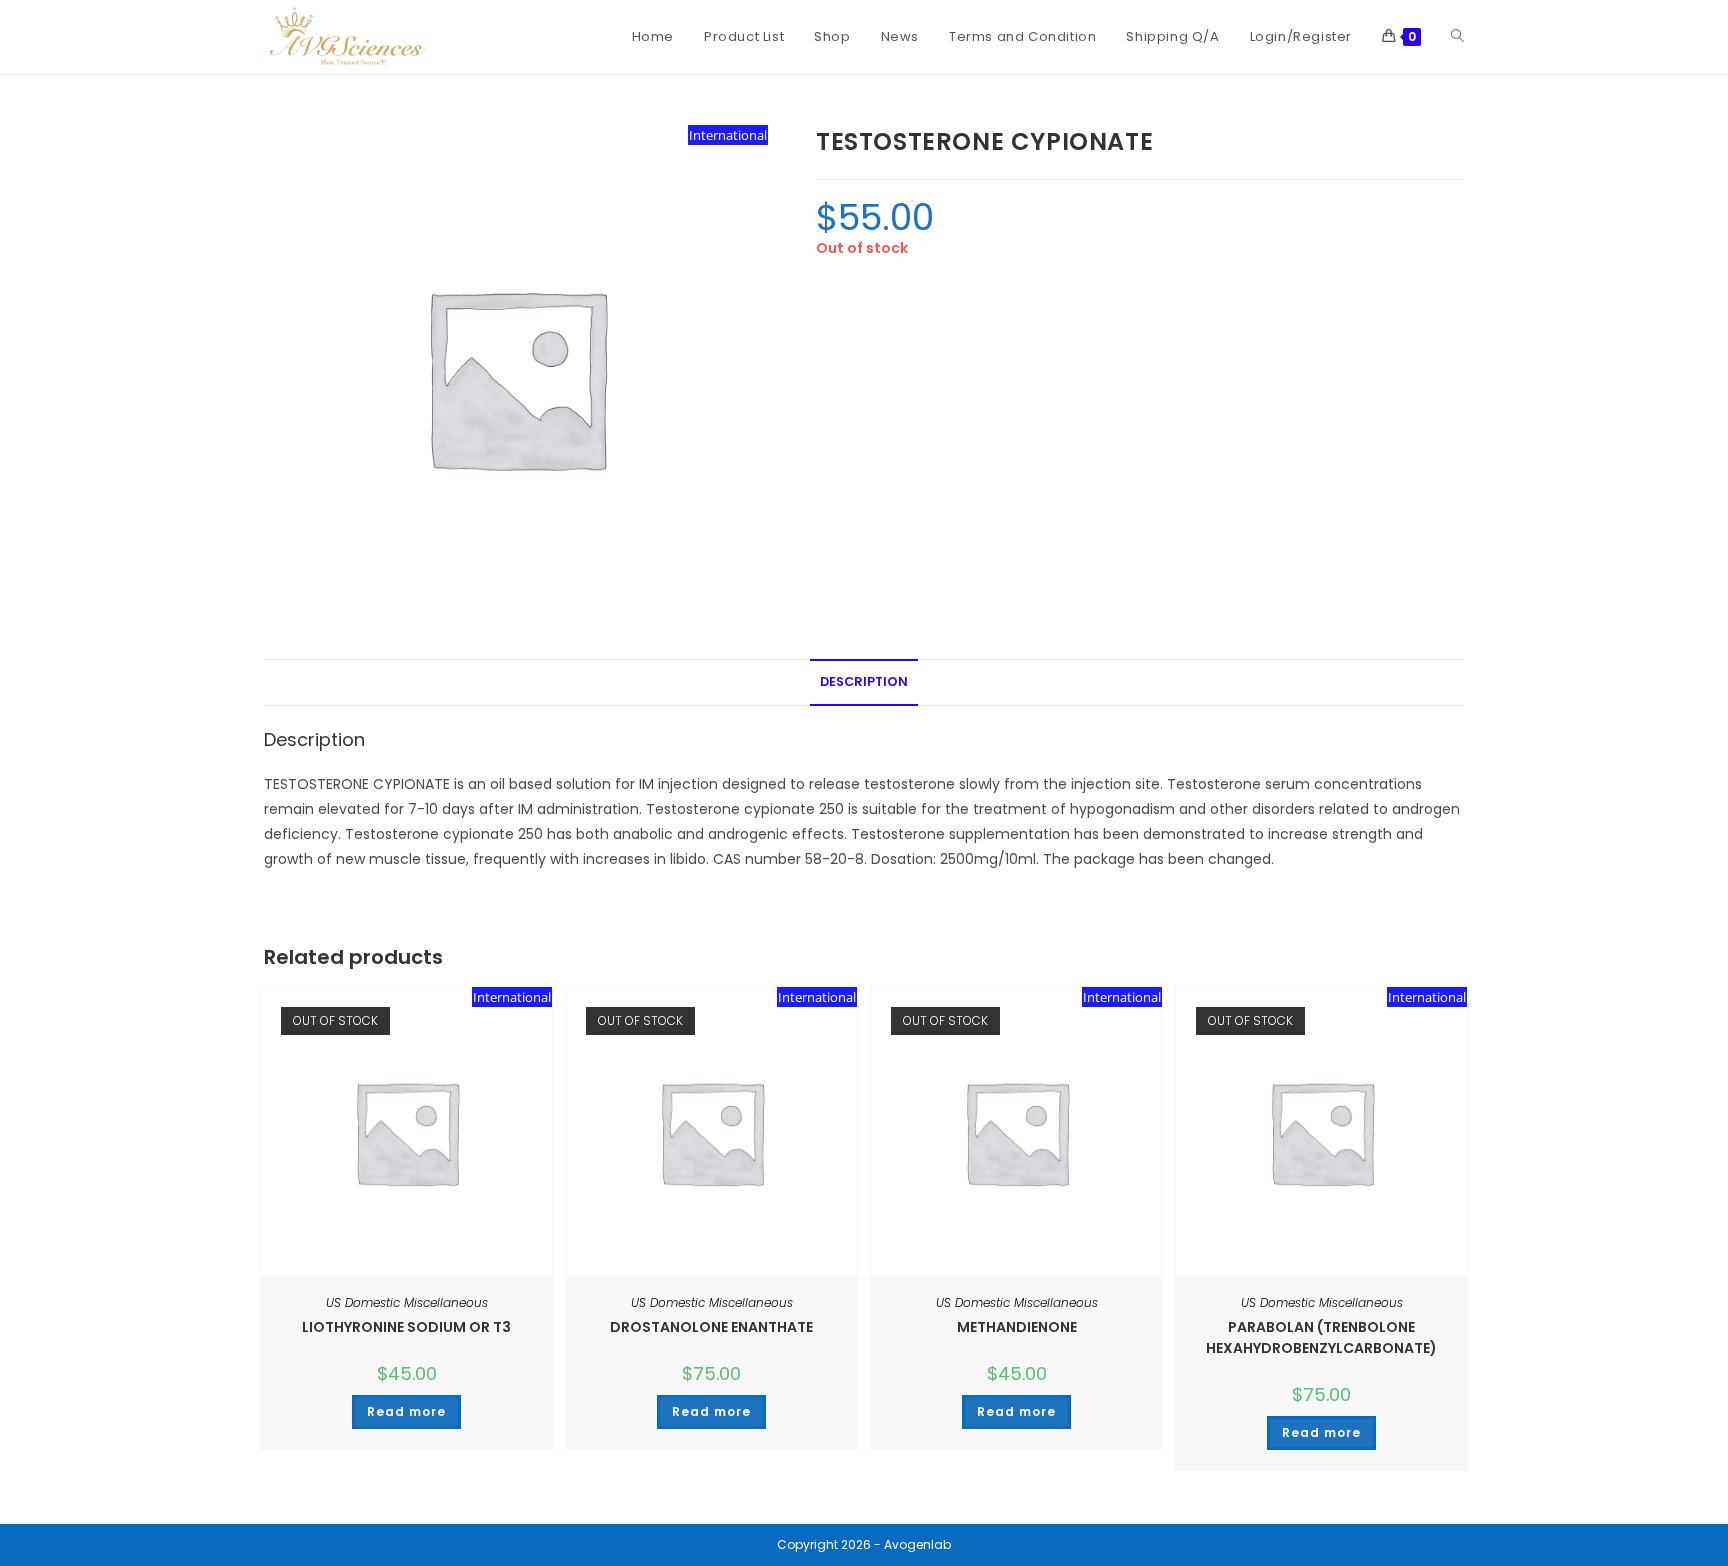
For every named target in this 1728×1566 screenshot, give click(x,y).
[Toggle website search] (1457, 37)
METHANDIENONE (1017, 1327)
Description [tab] (864, 681)
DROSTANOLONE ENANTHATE (711, 1327)
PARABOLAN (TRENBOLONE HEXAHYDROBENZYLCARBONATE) (1321, 1337)
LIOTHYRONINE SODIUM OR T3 (406, 1327)
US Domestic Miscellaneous (407, 1302)
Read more (406, 1411)
